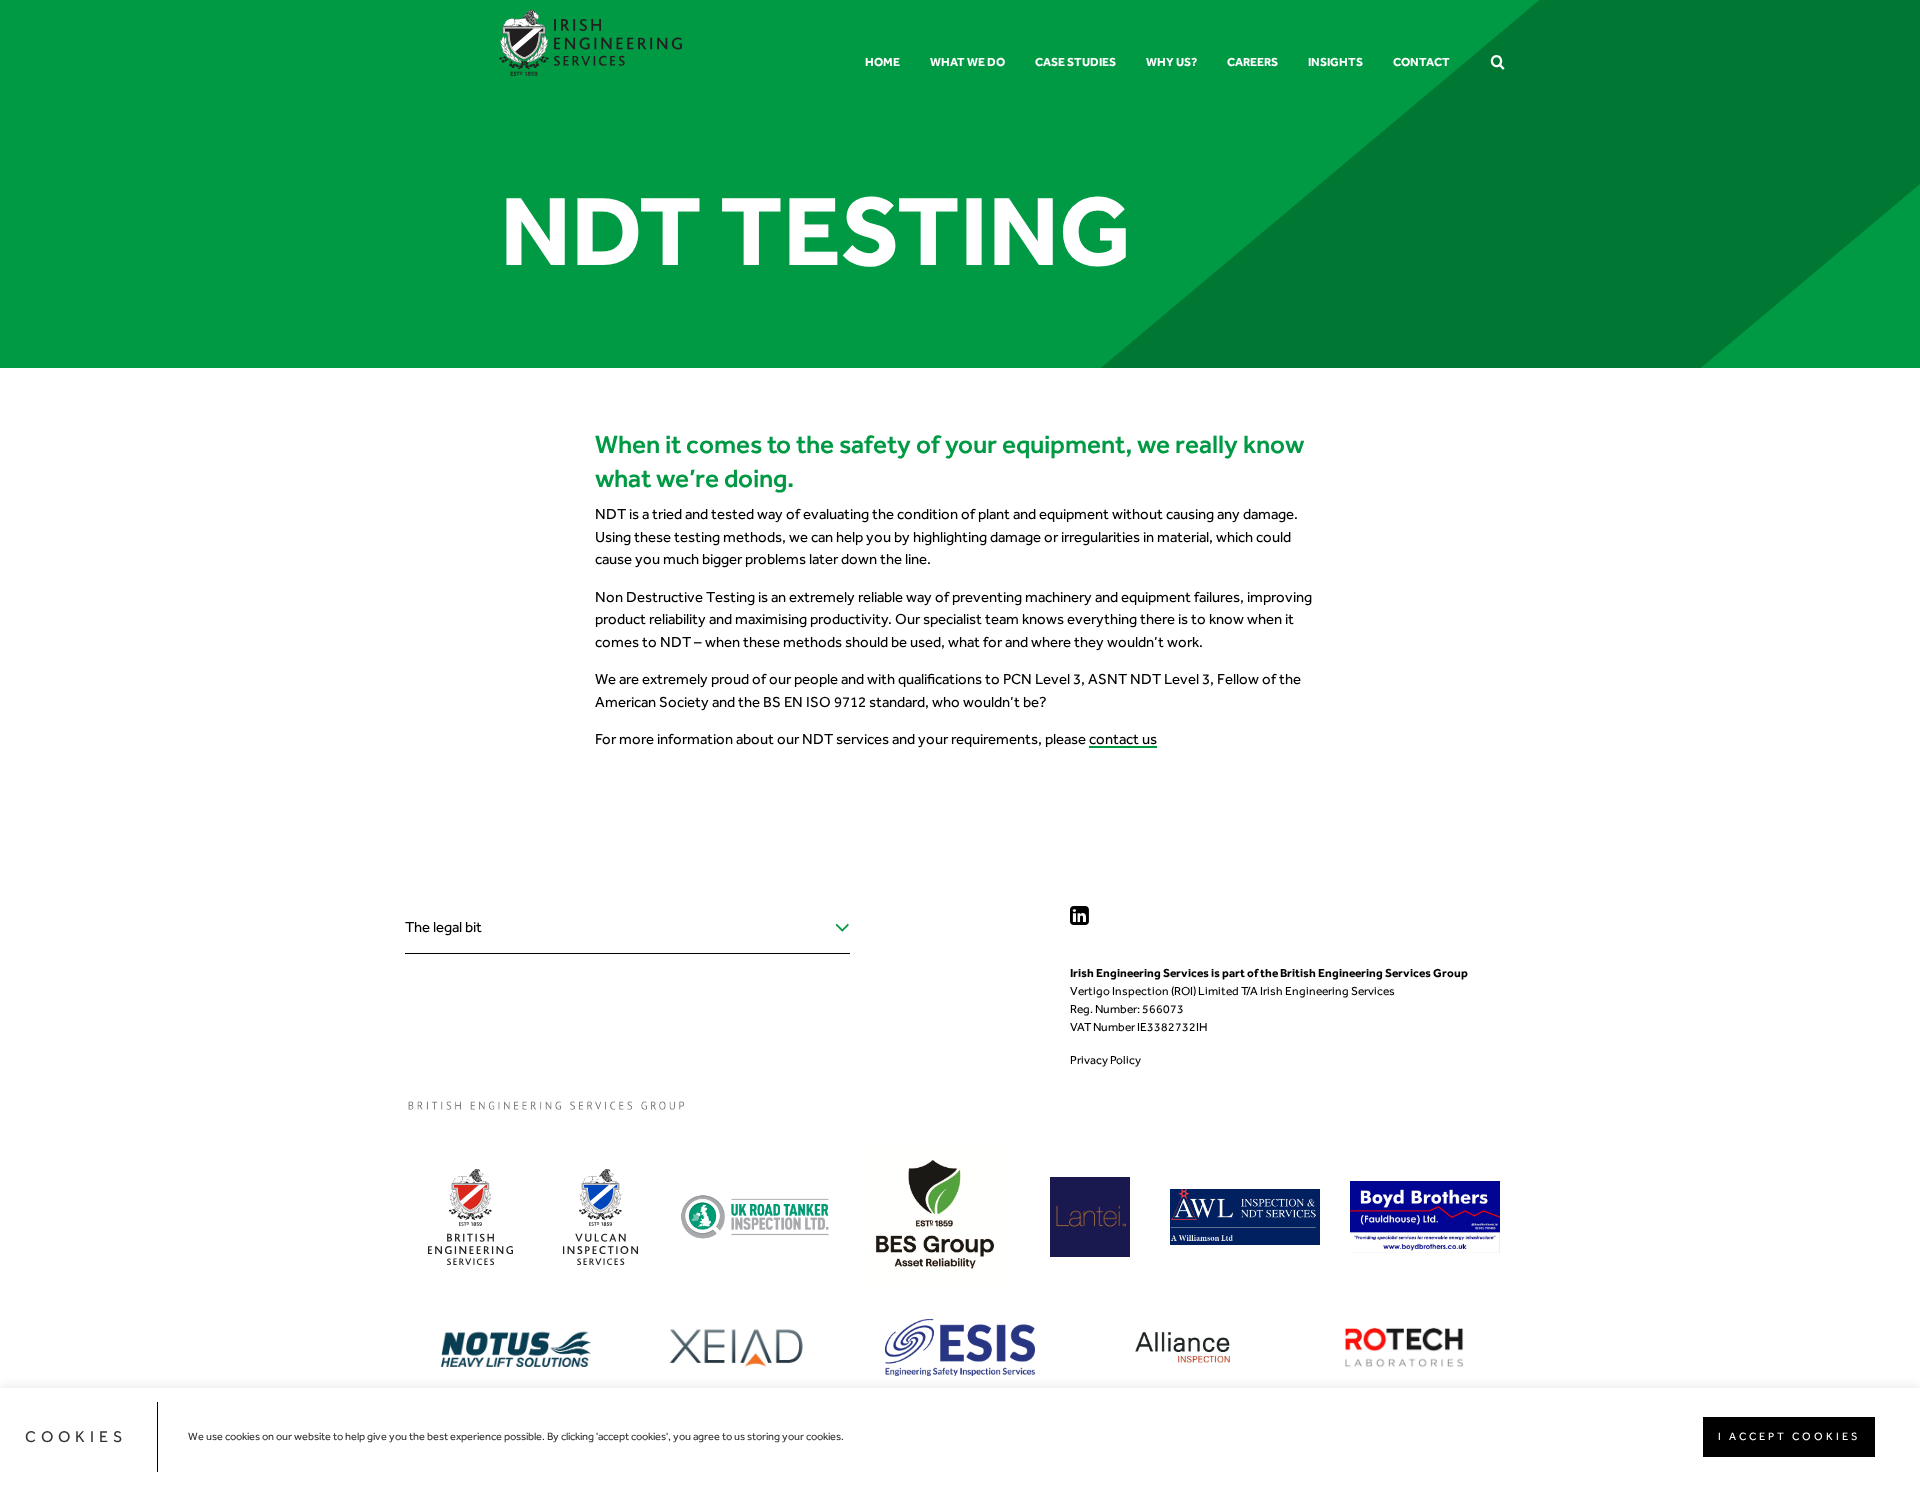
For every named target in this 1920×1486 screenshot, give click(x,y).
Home (882, 62)
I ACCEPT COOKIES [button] (1789, 1436)
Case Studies (1075, 62)
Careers (1252, 62)
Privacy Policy (1105, 1060)
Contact (1421, 62)
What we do (967, 62)
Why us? (1171, 62)
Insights (1335, 62)
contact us (1123, 739)
